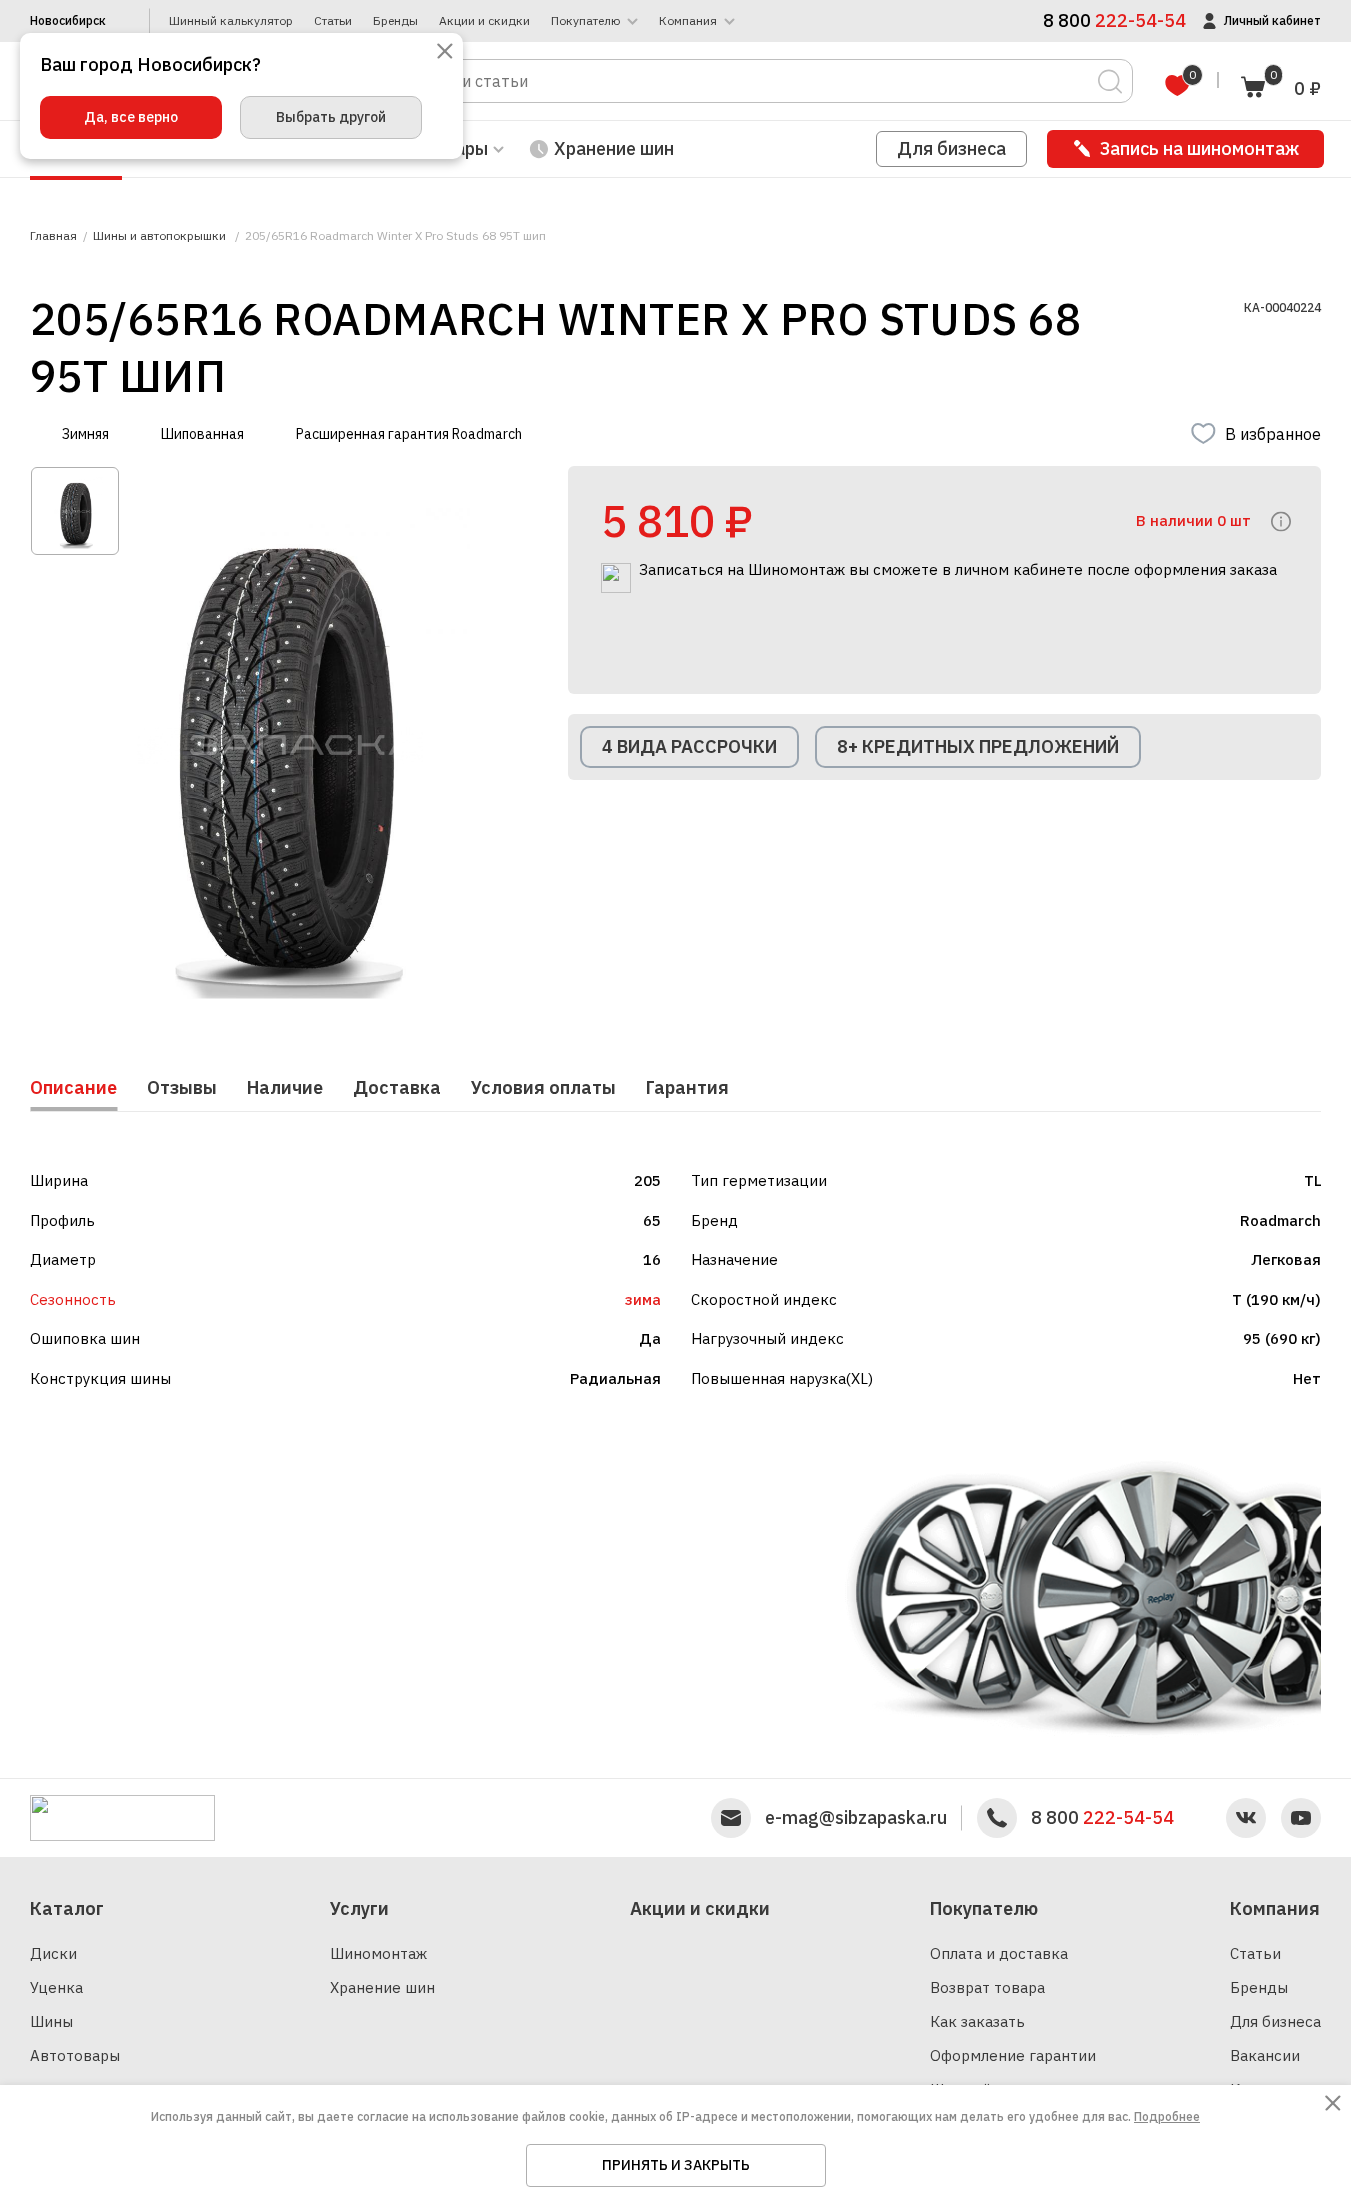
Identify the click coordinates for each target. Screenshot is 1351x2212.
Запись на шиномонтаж (1199, 148)
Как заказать (977, 2021)
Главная (53, 236)
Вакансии (1265, 2055)
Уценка (56, 1987)
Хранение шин (614, 148)
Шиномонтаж (378, 1953)
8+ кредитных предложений (978, 746)
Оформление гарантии (1013, 2055)
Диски (53, 1953)
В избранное (1273, 434)
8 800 (1102, 1818)
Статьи (333, 21)
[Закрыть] (445, 52)
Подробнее (1167, 2116)
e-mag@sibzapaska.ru (856, 1818)
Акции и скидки (484, 21)
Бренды (395, 21)
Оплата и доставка (999, 1953)
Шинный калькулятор (231, 21)
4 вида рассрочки (689, 746)
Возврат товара (987, 1987)
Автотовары (75, 2055)
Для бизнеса (951, 148)
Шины (51, 2021)
